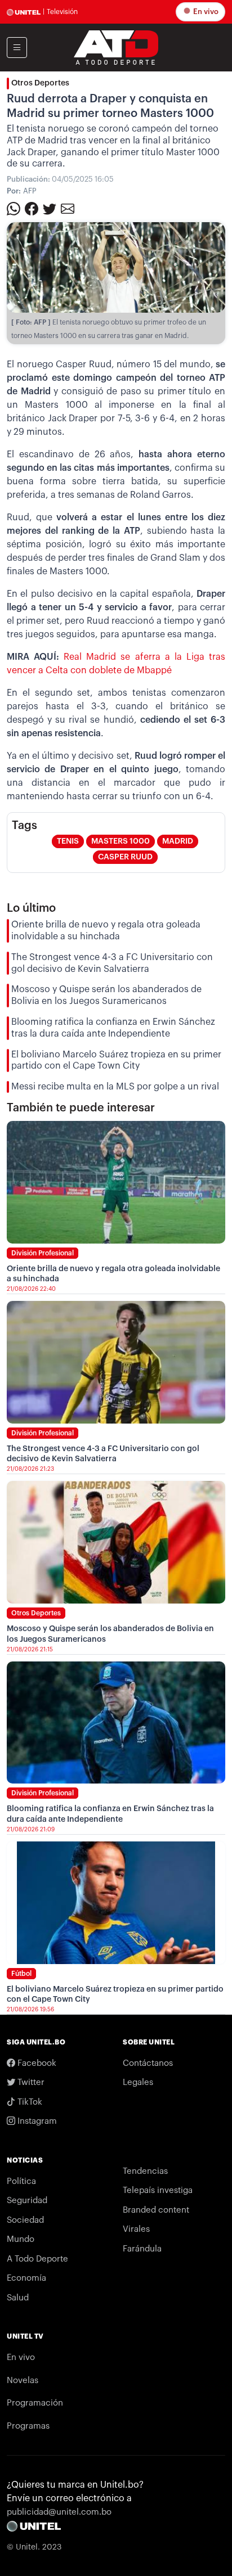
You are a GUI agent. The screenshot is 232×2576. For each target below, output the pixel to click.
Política (21, 2181)
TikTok (29, 2102)
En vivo (205, 12)
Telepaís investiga (158, 2190)
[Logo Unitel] (116, 47)
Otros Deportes (40, 83)
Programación (35, 2403)
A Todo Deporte (37, 2259)
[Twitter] (50, 208)
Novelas (23, 2381)
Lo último (31, 908)
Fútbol (21, 1974)
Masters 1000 (121, 841)
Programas (28, 2426)
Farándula (142, 2249)
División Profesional (43, 1253)
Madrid (178, 841)
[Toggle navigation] (17, 48)
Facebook (36, 2063)
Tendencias (145, 2171)
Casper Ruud (125, 857)
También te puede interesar (81, 1108)
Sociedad (25, 2220)
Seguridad (27, 2201)
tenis (68, 841)
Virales (136, 2229)
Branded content (156, 2210)
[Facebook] (32, 208)
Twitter (30, 2082)
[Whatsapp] (14, 208)
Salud (18, 2298)
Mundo (21, 2239)
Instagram (36, 2121)
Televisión (62, 12)
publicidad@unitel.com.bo (59, 2512)
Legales (138, 2082)
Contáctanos (148, 2063)
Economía (26, 2278)
